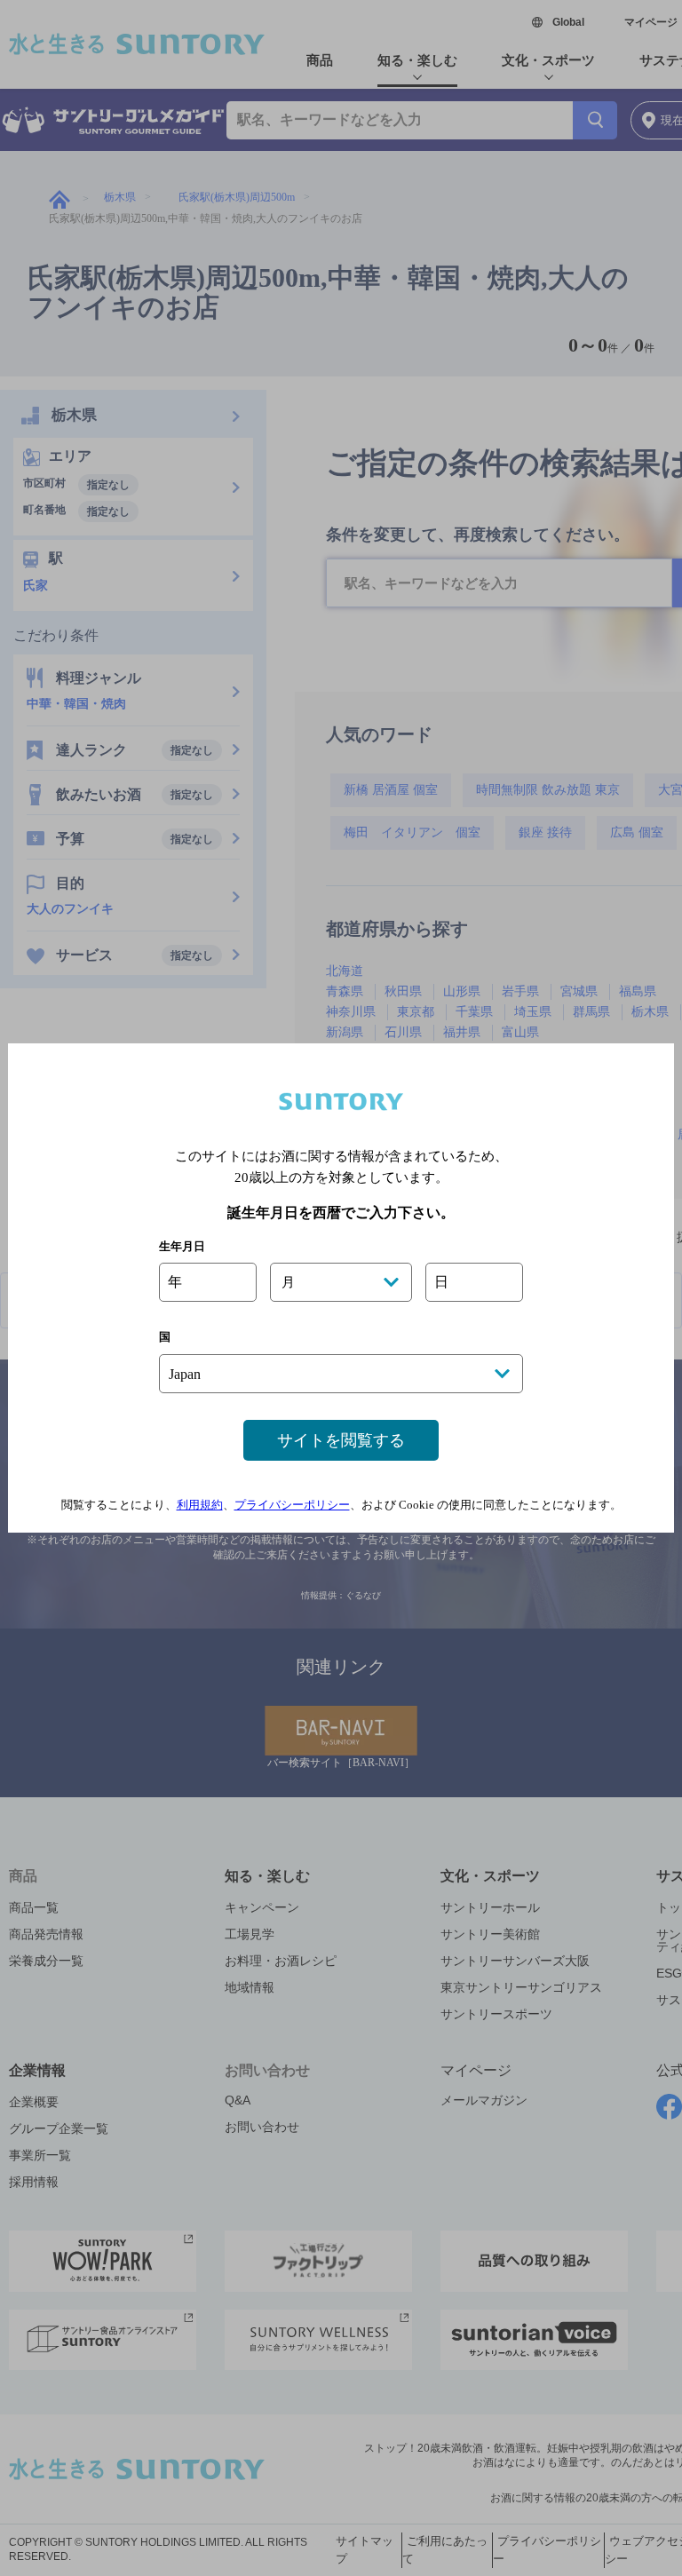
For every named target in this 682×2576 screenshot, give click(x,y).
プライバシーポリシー (292, 1505)
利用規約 (200, 1505)
